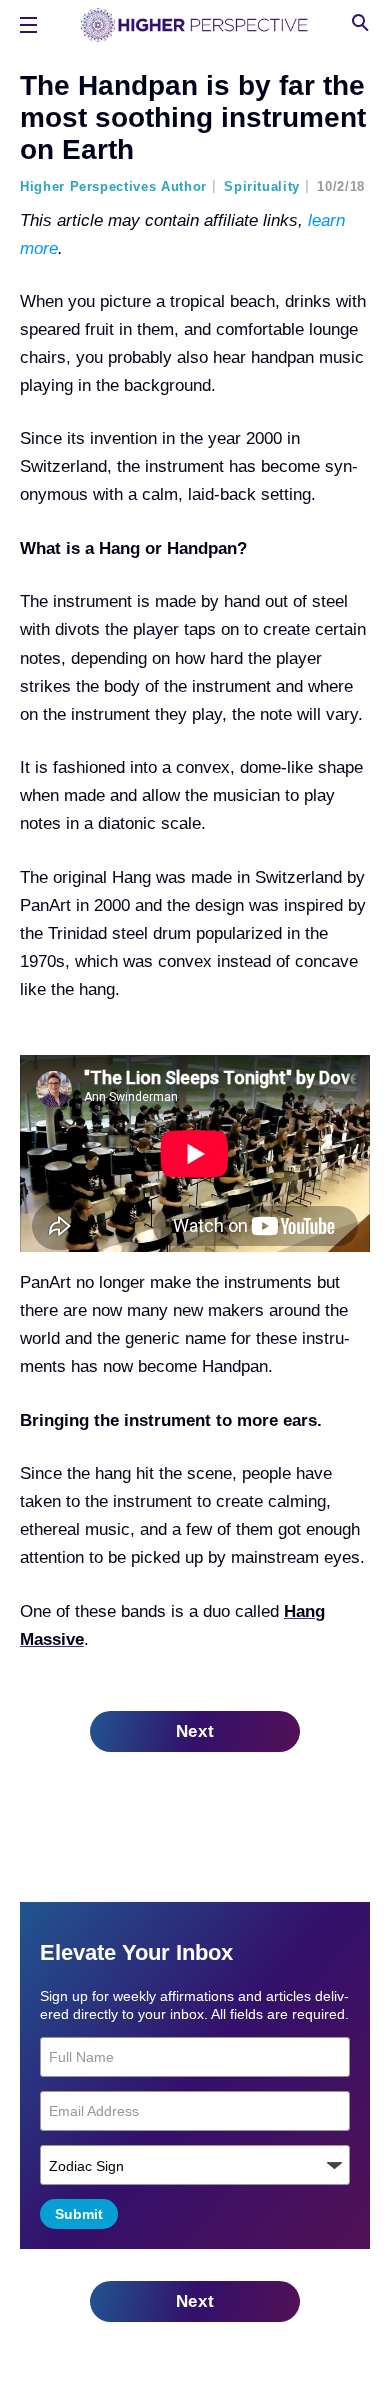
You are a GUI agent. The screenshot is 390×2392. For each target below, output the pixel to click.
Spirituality (262, 186)
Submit (79, 2214)
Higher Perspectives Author (113, 186)
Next (195, 1731)
